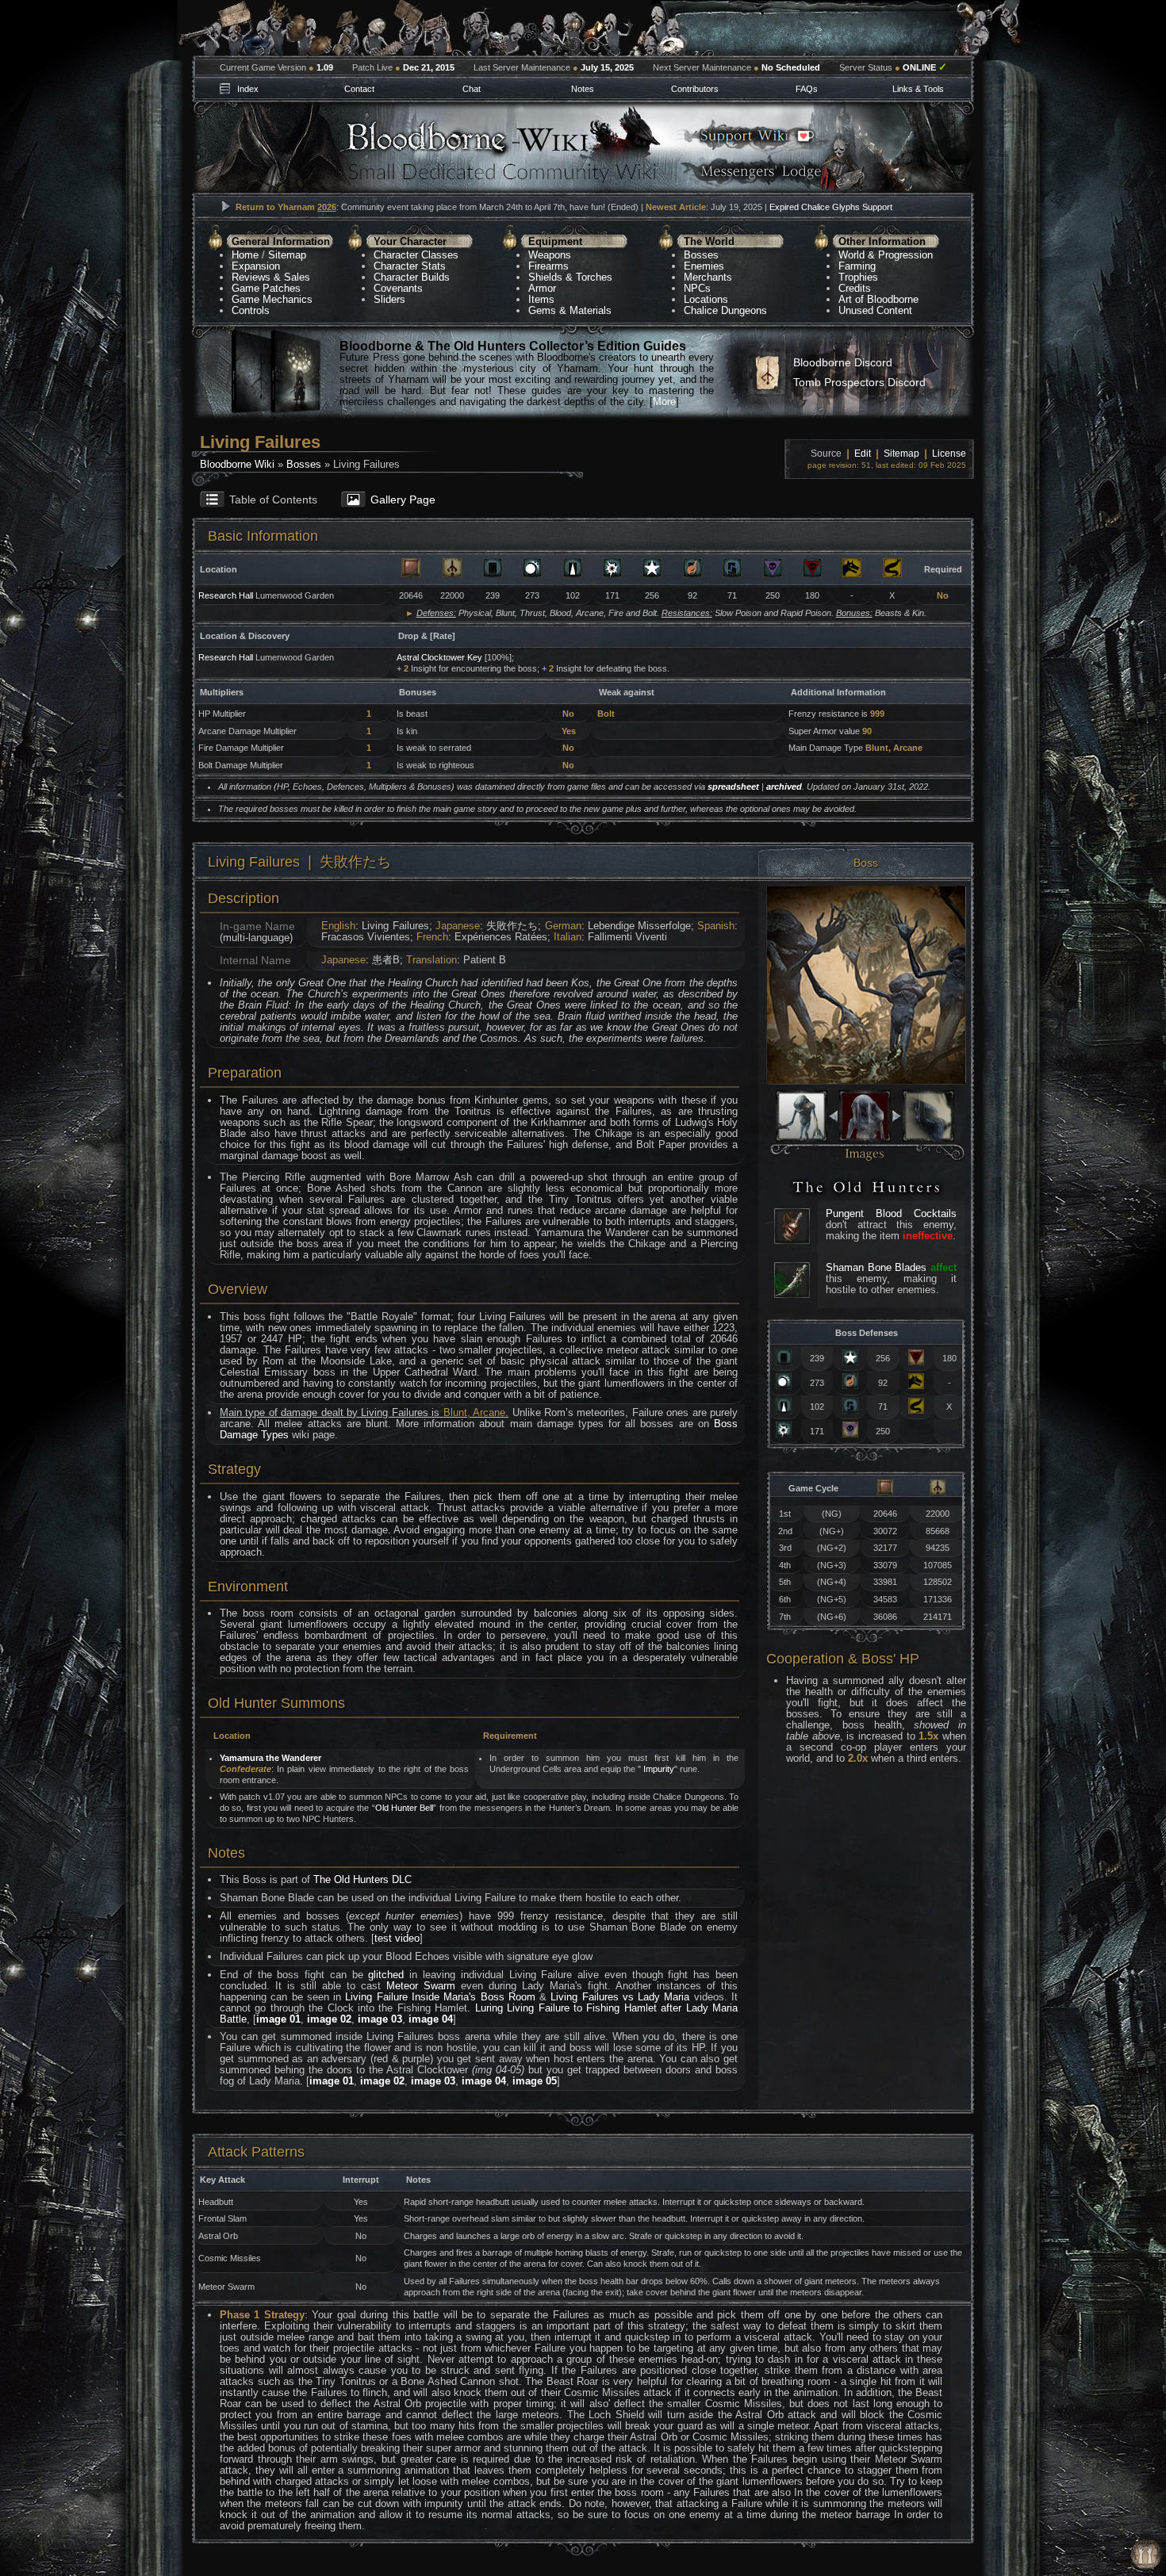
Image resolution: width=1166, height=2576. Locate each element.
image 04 (431, 2019)
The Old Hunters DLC (362, 1879)
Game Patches (266, 288)
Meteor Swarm (421, 1986)
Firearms (548, 266)
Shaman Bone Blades (876, 1267)
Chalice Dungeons (725, 310)
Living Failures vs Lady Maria (620, 1997)
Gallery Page (403, 500)
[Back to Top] (1146, 2555)
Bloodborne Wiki (237, 464)
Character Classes (416, 255)
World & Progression (886, 255)
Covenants (398, 288)
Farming (857, 266)
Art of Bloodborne (878, 299)
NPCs (697, 288)
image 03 (380, 2019)
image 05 (535, 2081)
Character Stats (410, 266)
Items (541, 299)
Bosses (701, 255)
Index (248, 89)
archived (784, 787)
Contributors (695, 89)
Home (245, 255)
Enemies (704, 266)
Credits (855, 288)
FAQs (807, 89)
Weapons (550, 255)
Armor (542, 288)
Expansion (256, 266)
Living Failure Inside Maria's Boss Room (440, 1997)
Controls (251, 310)
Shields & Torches (570, 277)
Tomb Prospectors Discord (859, 382)
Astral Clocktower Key (439, 657)
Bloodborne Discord (843, 362)
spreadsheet (733, 787)
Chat (472, 89)
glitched (386, 1975)
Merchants (708, 277)
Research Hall (226, 595)
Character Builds (412, 277)
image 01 (278, 2019)
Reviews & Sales (271, 277)
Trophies (858, 277)
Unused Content (875, 310)
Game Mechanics (272, 299)
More (664, 402)
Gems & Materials (570, 310)
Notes (583, 89)
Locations (706, 299)
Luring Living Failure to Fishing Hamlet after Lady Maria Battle (479, 2013)
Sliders (389, 299)
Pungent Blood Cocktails (891, 1213)
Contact (359, 89)
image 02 (329, 2019)
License (949, 454)
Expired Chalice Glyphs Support (831, 207)
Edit (863, 454)
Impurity (658, 1769)
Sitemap (287, 255)
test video (397, 1938)
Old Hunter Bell (405, 1808)
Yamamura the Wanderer (270, 1758)
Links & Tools (918, 89)
